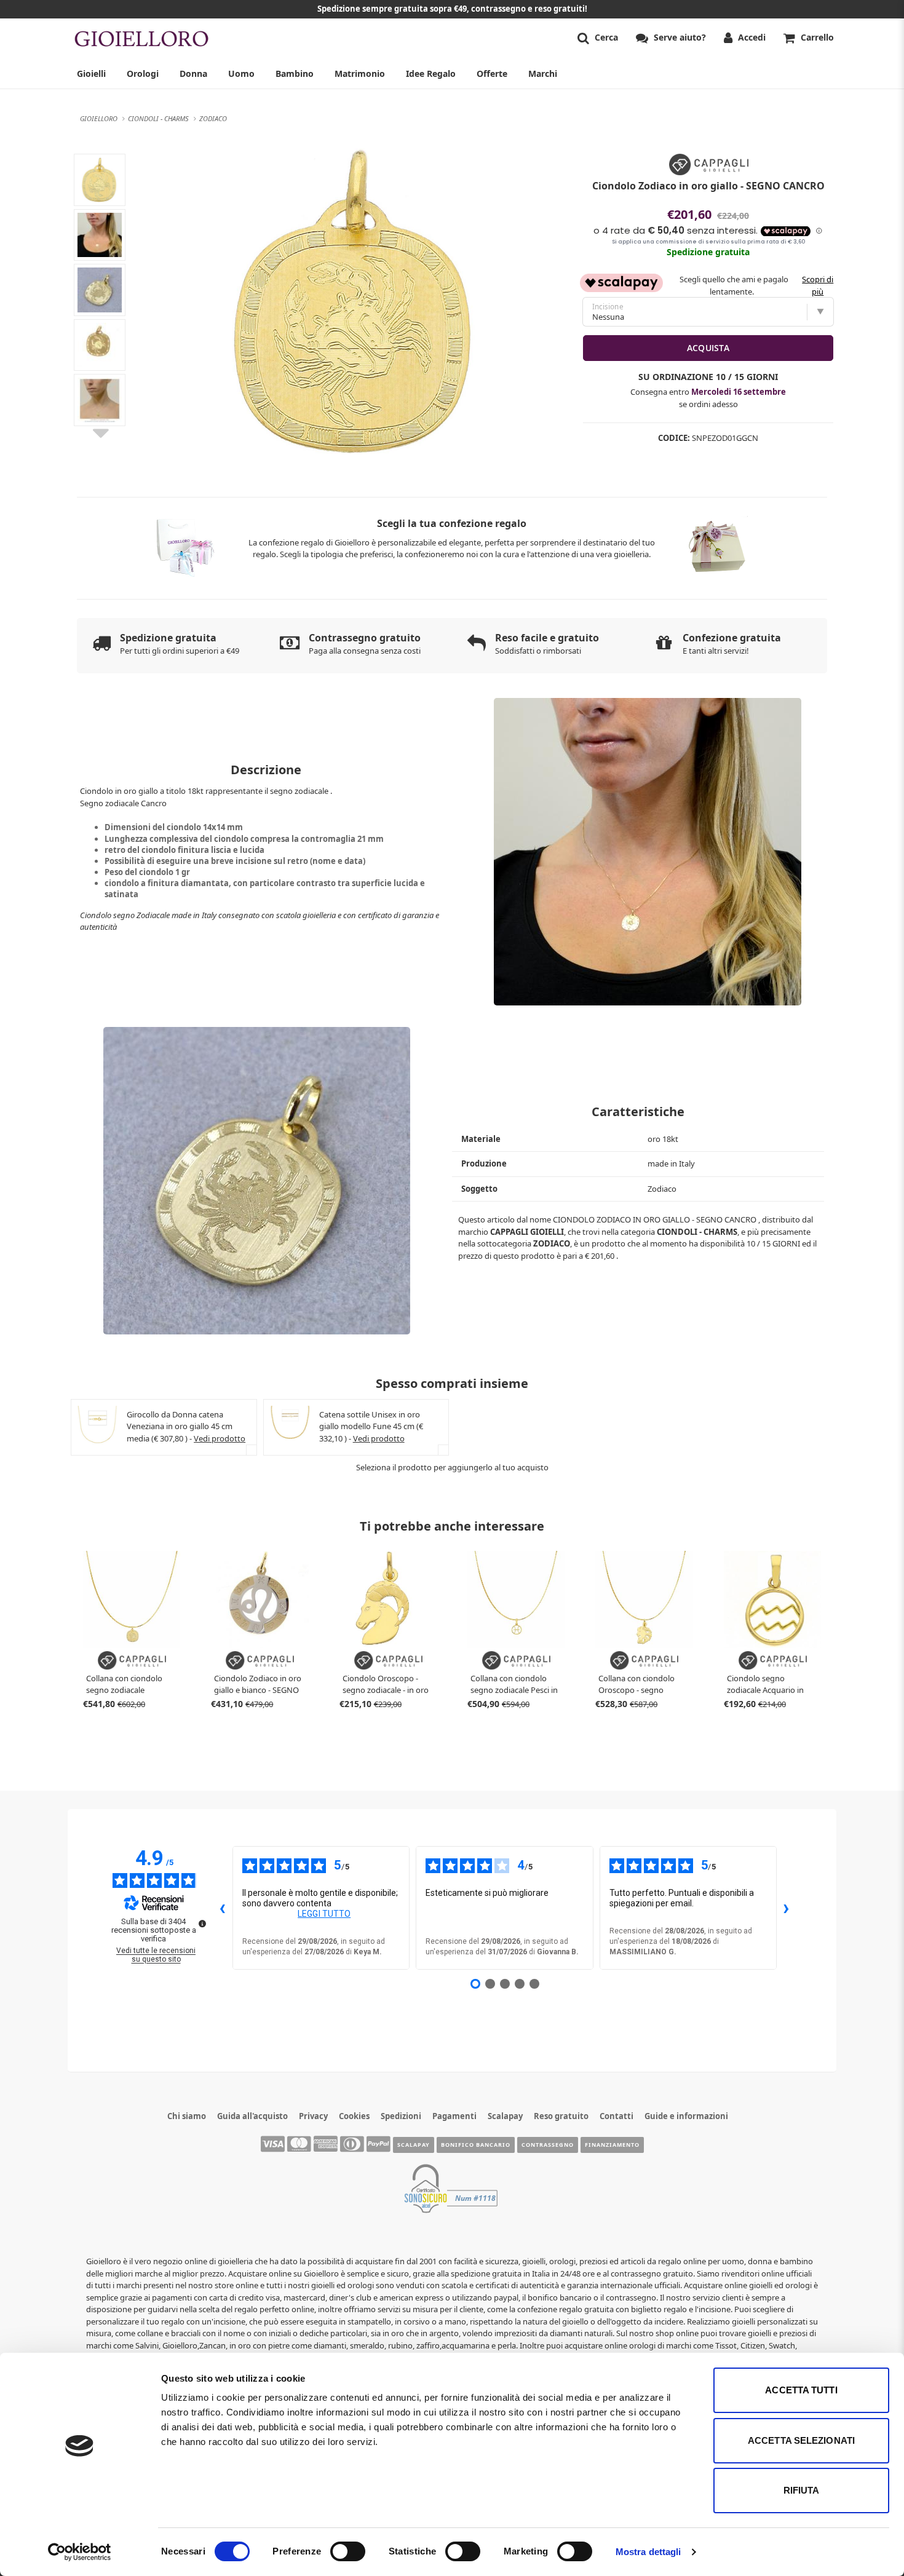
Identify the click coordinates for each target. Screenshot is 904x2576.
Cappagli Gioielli (527, 1232)
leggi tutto (324, 1914)
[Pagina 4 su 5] (520, 1984)
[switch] (348, 2551)
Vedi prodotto (220, 1438)
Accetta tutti (801, 2390)
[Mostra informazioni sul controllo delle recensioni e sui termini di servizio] (202, 1924)
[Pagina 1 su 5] (475, 1984)
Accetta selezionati (801, 2440)
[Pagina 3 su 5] (505, 1984)
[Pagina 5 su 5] (534, 1984)
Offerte (492, 73)
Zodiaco (552, 1243)
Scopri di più (818, 285)
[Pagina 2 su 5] (490, 1984)
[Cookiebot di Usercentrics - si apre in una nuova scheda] (80, 2552)
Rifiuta (802, 2490)
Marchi (543, 73)
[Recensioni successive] (787, 1908)
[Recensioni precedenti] (223, 1908)
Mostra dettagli (648, 2552)
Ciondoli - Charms (697, 1232)
